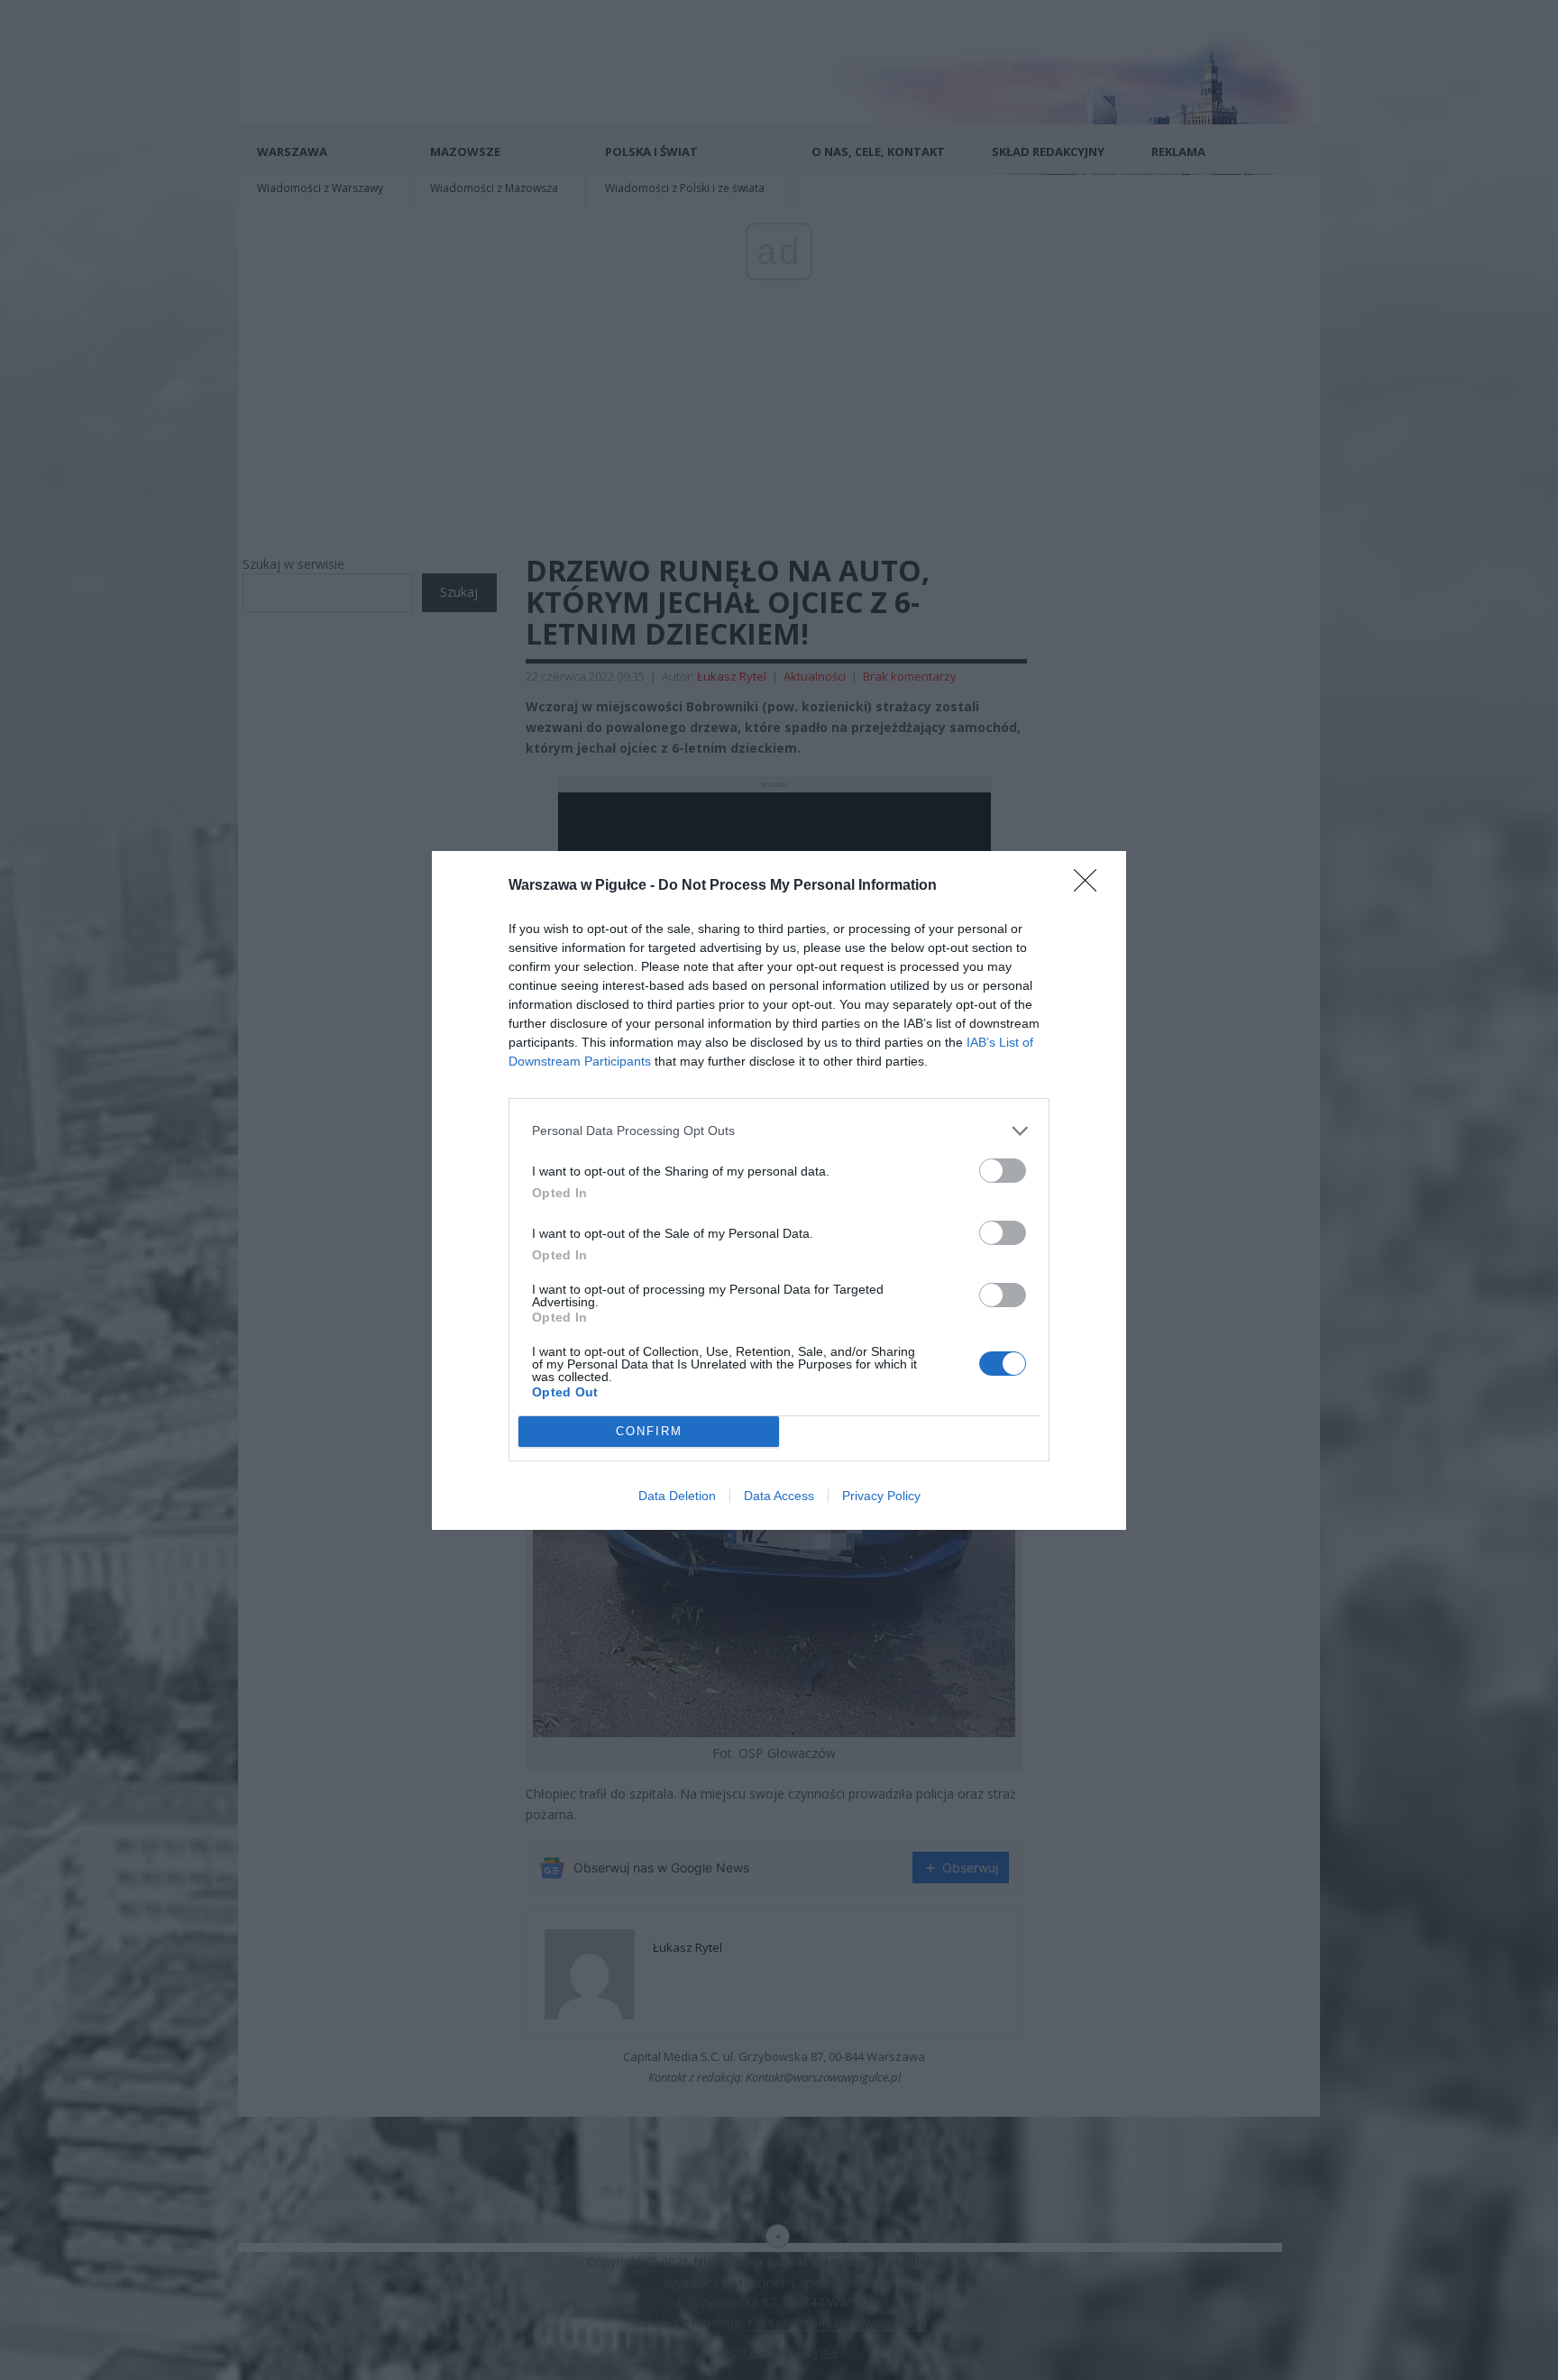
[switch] (1003, 1171)
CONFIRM (649, 1431)
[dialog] (779, 1190)
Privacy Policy (881, 1496)
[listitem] (779, 1131)
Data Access (779, 1496)
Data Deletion (677, 1496)
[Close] (1091, 886)
